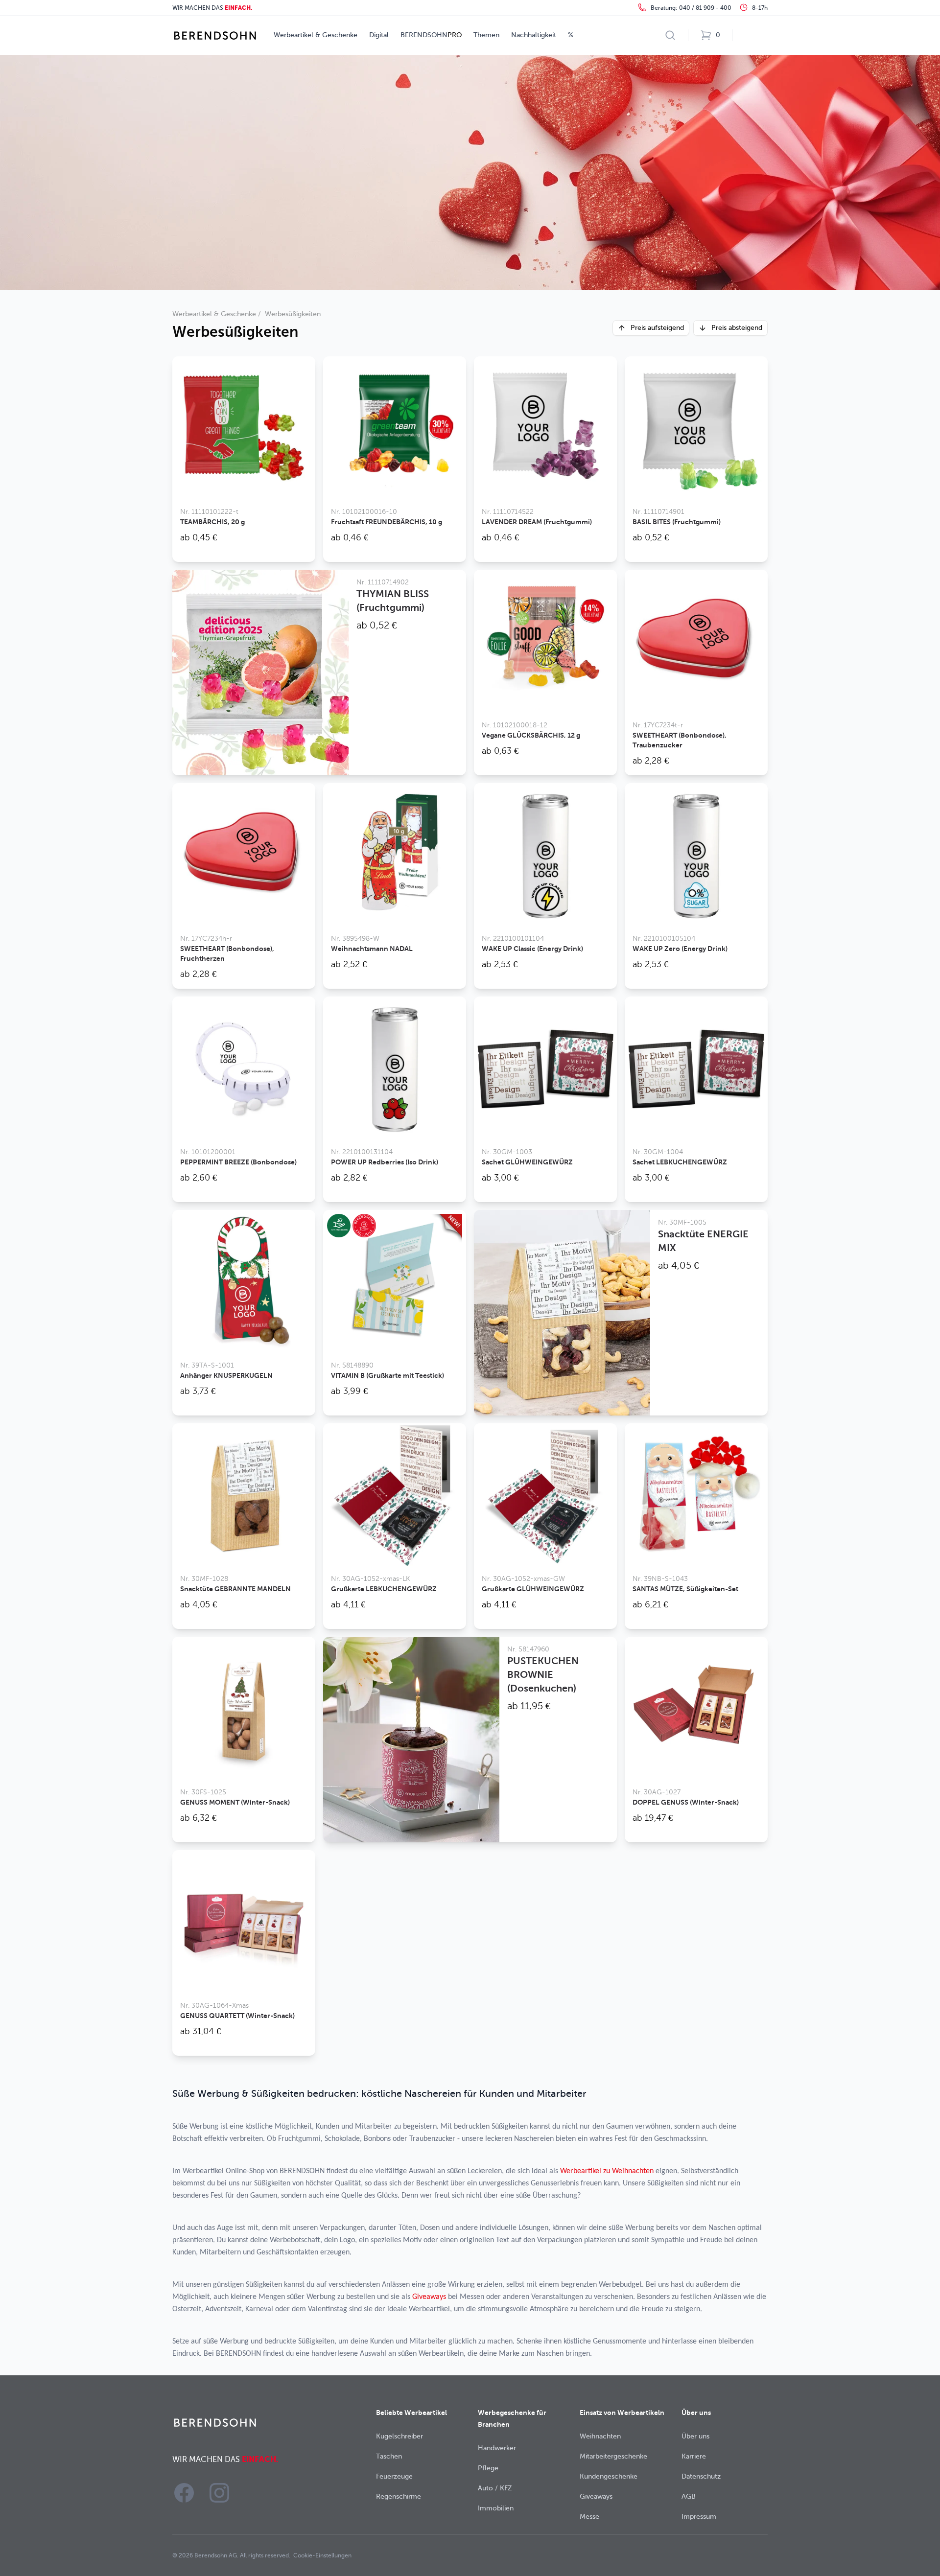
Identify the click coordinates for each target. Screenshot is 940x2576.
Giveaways (429, 2297)
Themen (486, 35)
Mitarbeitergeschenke (613, 2456)
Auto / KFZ (495, 2488)
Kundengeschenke (609, 2476)
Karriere (694, 2456)
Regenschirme (399, 2496)
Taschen (389, 2456)
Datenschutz (701, 2476)
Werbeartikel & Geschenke (316, 35)
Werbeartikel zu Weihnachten (607, 2171)
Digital (379, 35)
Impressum (699, 2517)
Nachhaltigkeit (534, 35)
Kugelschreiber (399, 2436)
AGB (689, 2496)
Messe (589, 2517)
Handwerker (497, 2448)
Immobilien (496, 2508)
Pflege (488, 2468)
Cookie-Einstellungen (322, 2555)
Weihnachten (600, 2436)
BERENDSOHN (431, 35)
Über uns (695, 2436)
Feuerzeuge (394, 2476)
